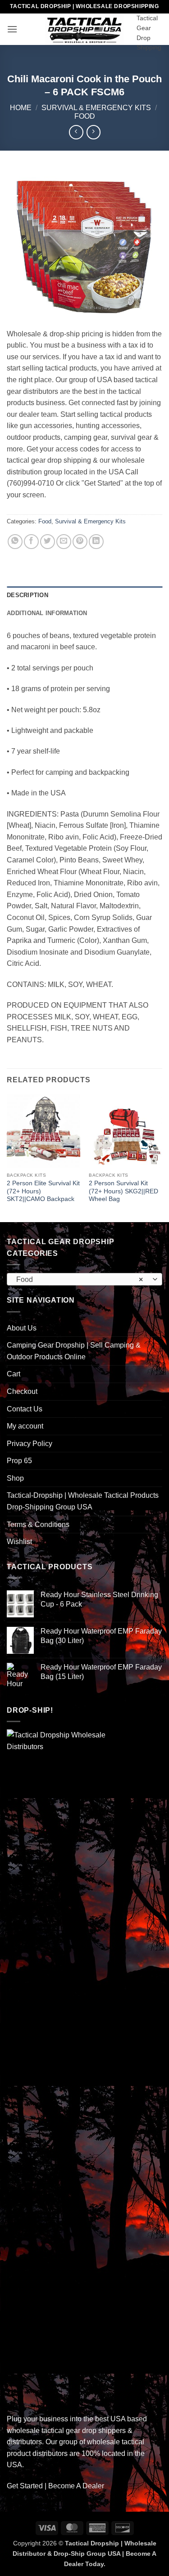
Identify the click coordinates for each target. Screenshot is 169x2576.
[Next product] (76, 132)
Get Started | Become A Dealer (55, 2486)
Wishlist (19, 1542)
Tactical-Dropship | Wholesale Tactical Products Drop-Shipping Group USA (83, 1501)
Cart (14, 1374)
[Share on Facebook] (31, 542)
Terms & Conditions (38, 1525)
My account (25, 1426)
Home (21, 108)
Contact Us (25, 1409)
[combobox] (84, 1279)
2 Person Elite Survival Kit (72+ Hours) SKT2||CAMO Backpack (43, 1191)
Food (85, 116)
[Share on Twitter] (48, 542)
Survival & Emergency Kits (96, 108)
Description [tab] (27, 595)
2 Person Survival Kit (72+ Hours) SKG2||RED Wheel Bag (123, 1191)
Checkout (22, 1391)
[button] (12, 29)
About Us (22, 1328)
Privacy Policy (30, 1444)
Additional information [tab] (47, 613)
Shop (15, 1478)
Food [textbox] (80, 1279)
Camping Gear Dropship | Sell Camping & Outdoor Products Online (74, 1351)
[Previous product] (94, 132)
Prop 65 (19, 1461)
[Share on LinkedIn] (96, 542)
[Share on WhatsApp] (15, 542)
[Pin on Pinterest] (80, 542)
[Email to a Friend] (64, 542)
